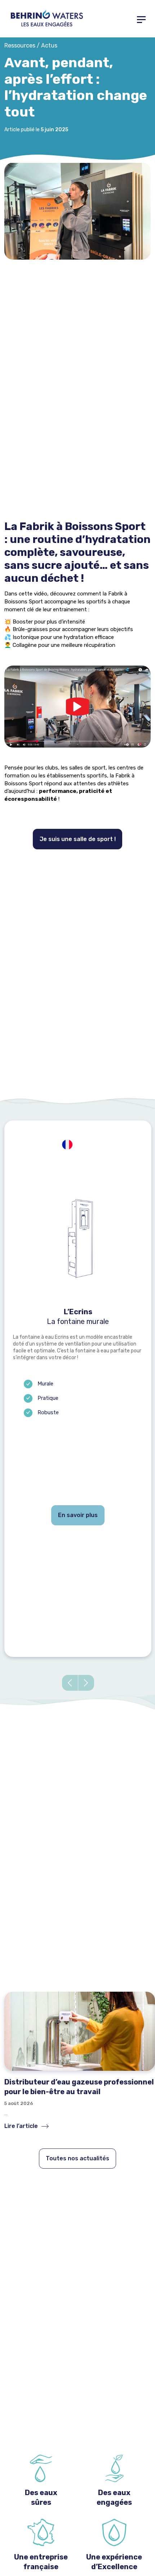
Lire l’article (22, 2126)
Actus (49, 45)
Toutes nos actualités (77, 2158)
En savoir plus (78, 1515)
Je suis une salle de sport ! (78, 839)
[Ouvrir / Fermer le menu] (141, 19)
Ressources (20, 45)
